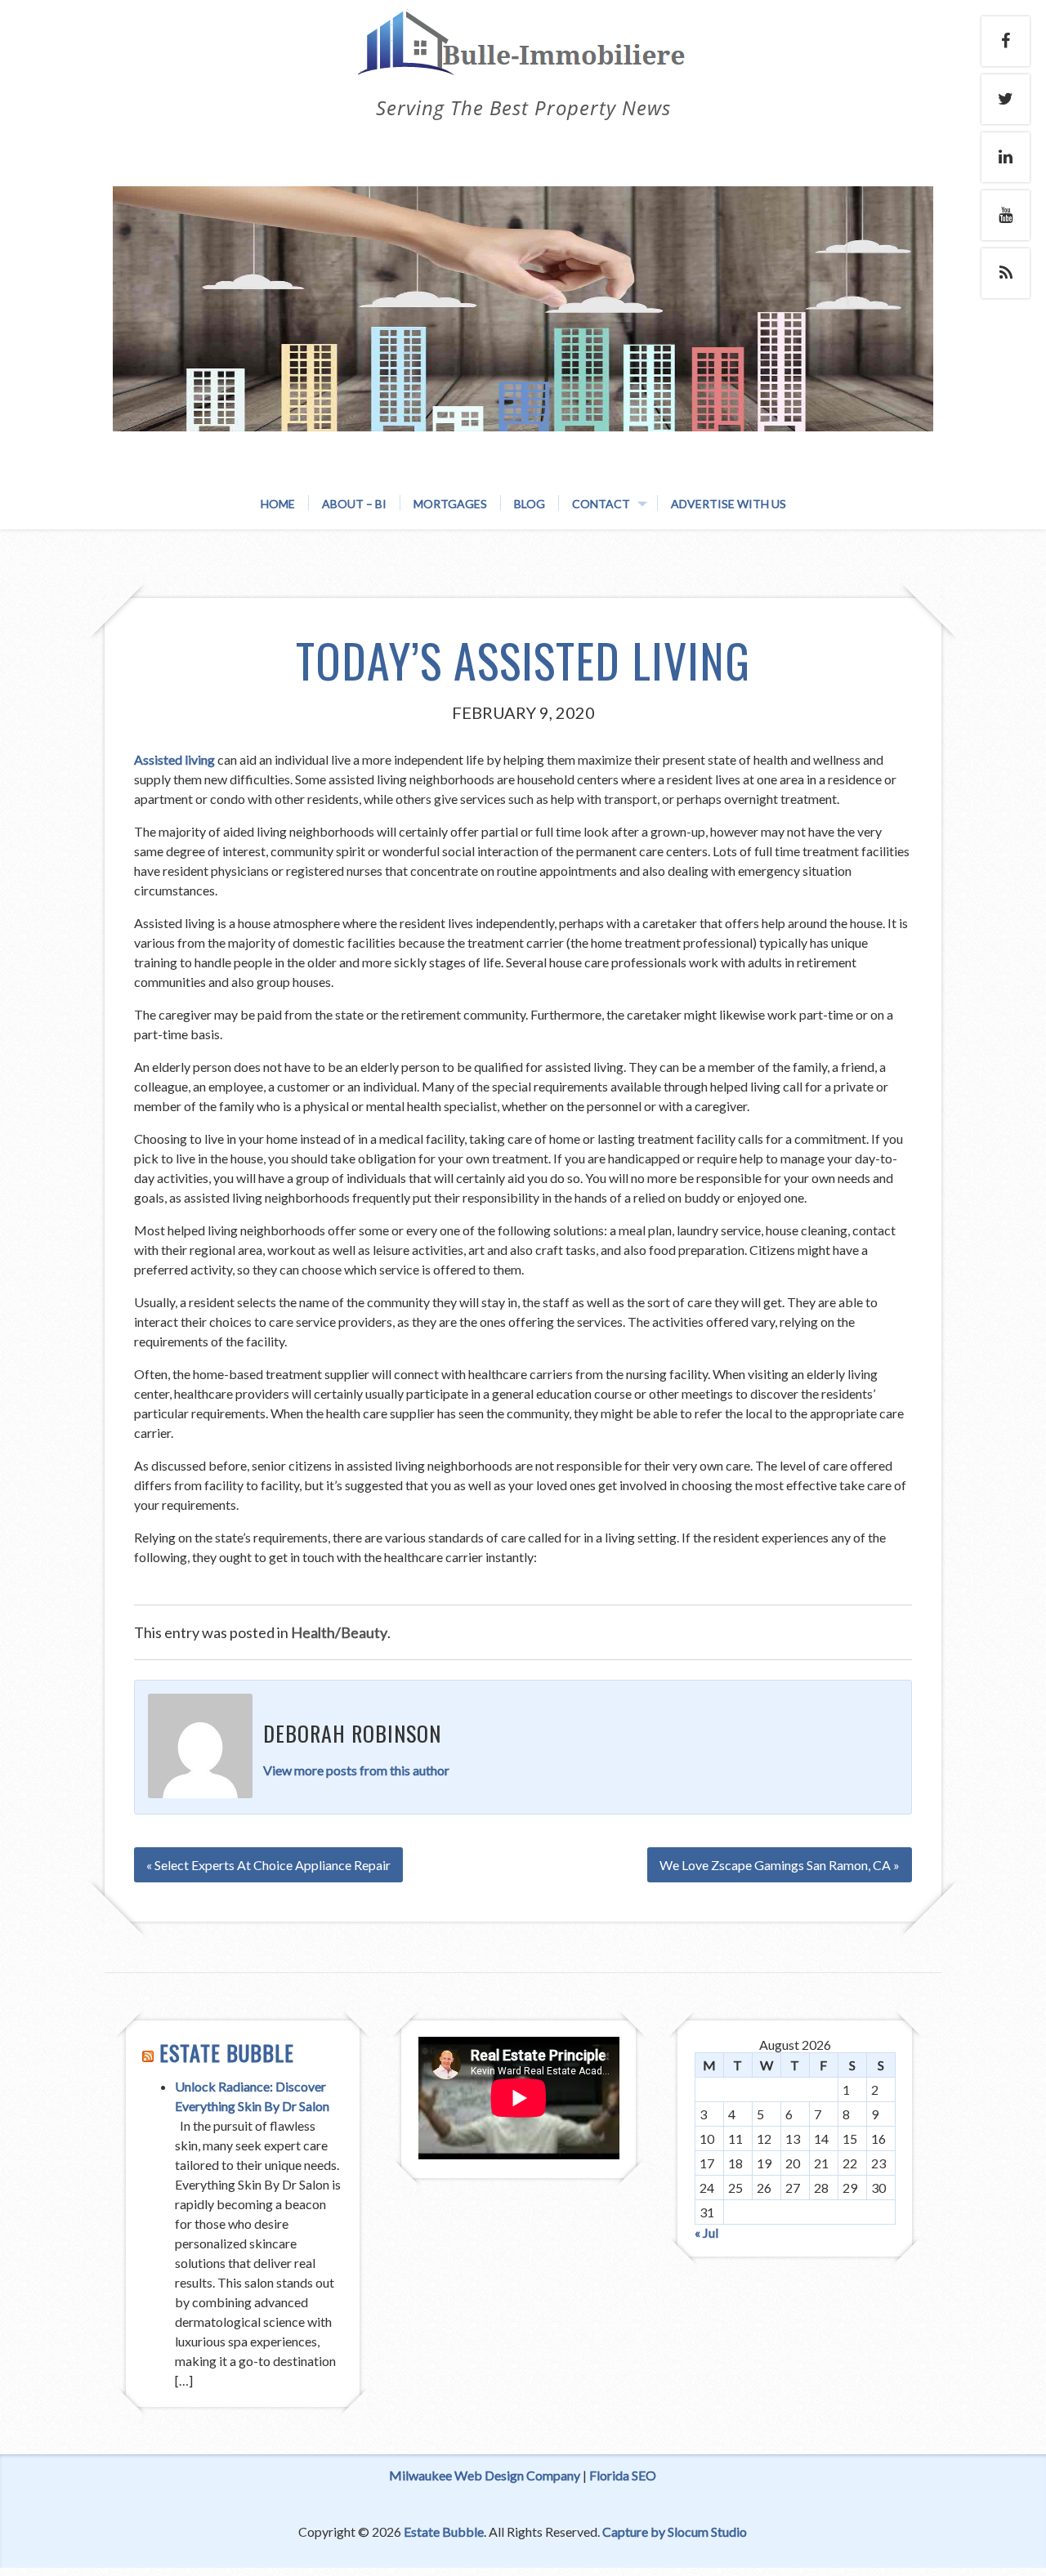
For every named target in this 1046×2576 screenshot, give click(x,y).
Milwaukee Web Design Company (485, 2475)
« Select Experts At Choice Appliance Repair (268, 1865)
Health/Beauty (339, 1632)
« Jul (706, 2232)
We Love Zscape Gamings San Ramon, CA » (780, 1865)
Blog (530, 504)
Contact (601, 504)
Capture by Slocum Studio (675, 2531)
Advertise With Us (729, 504)
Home (278, 504)
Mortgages (450, 504)
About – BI (354, 504)
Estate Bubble (227, 2053)
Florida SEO (623, 2475)
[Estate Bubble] (523, 60)
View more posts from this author (356, 1770)
